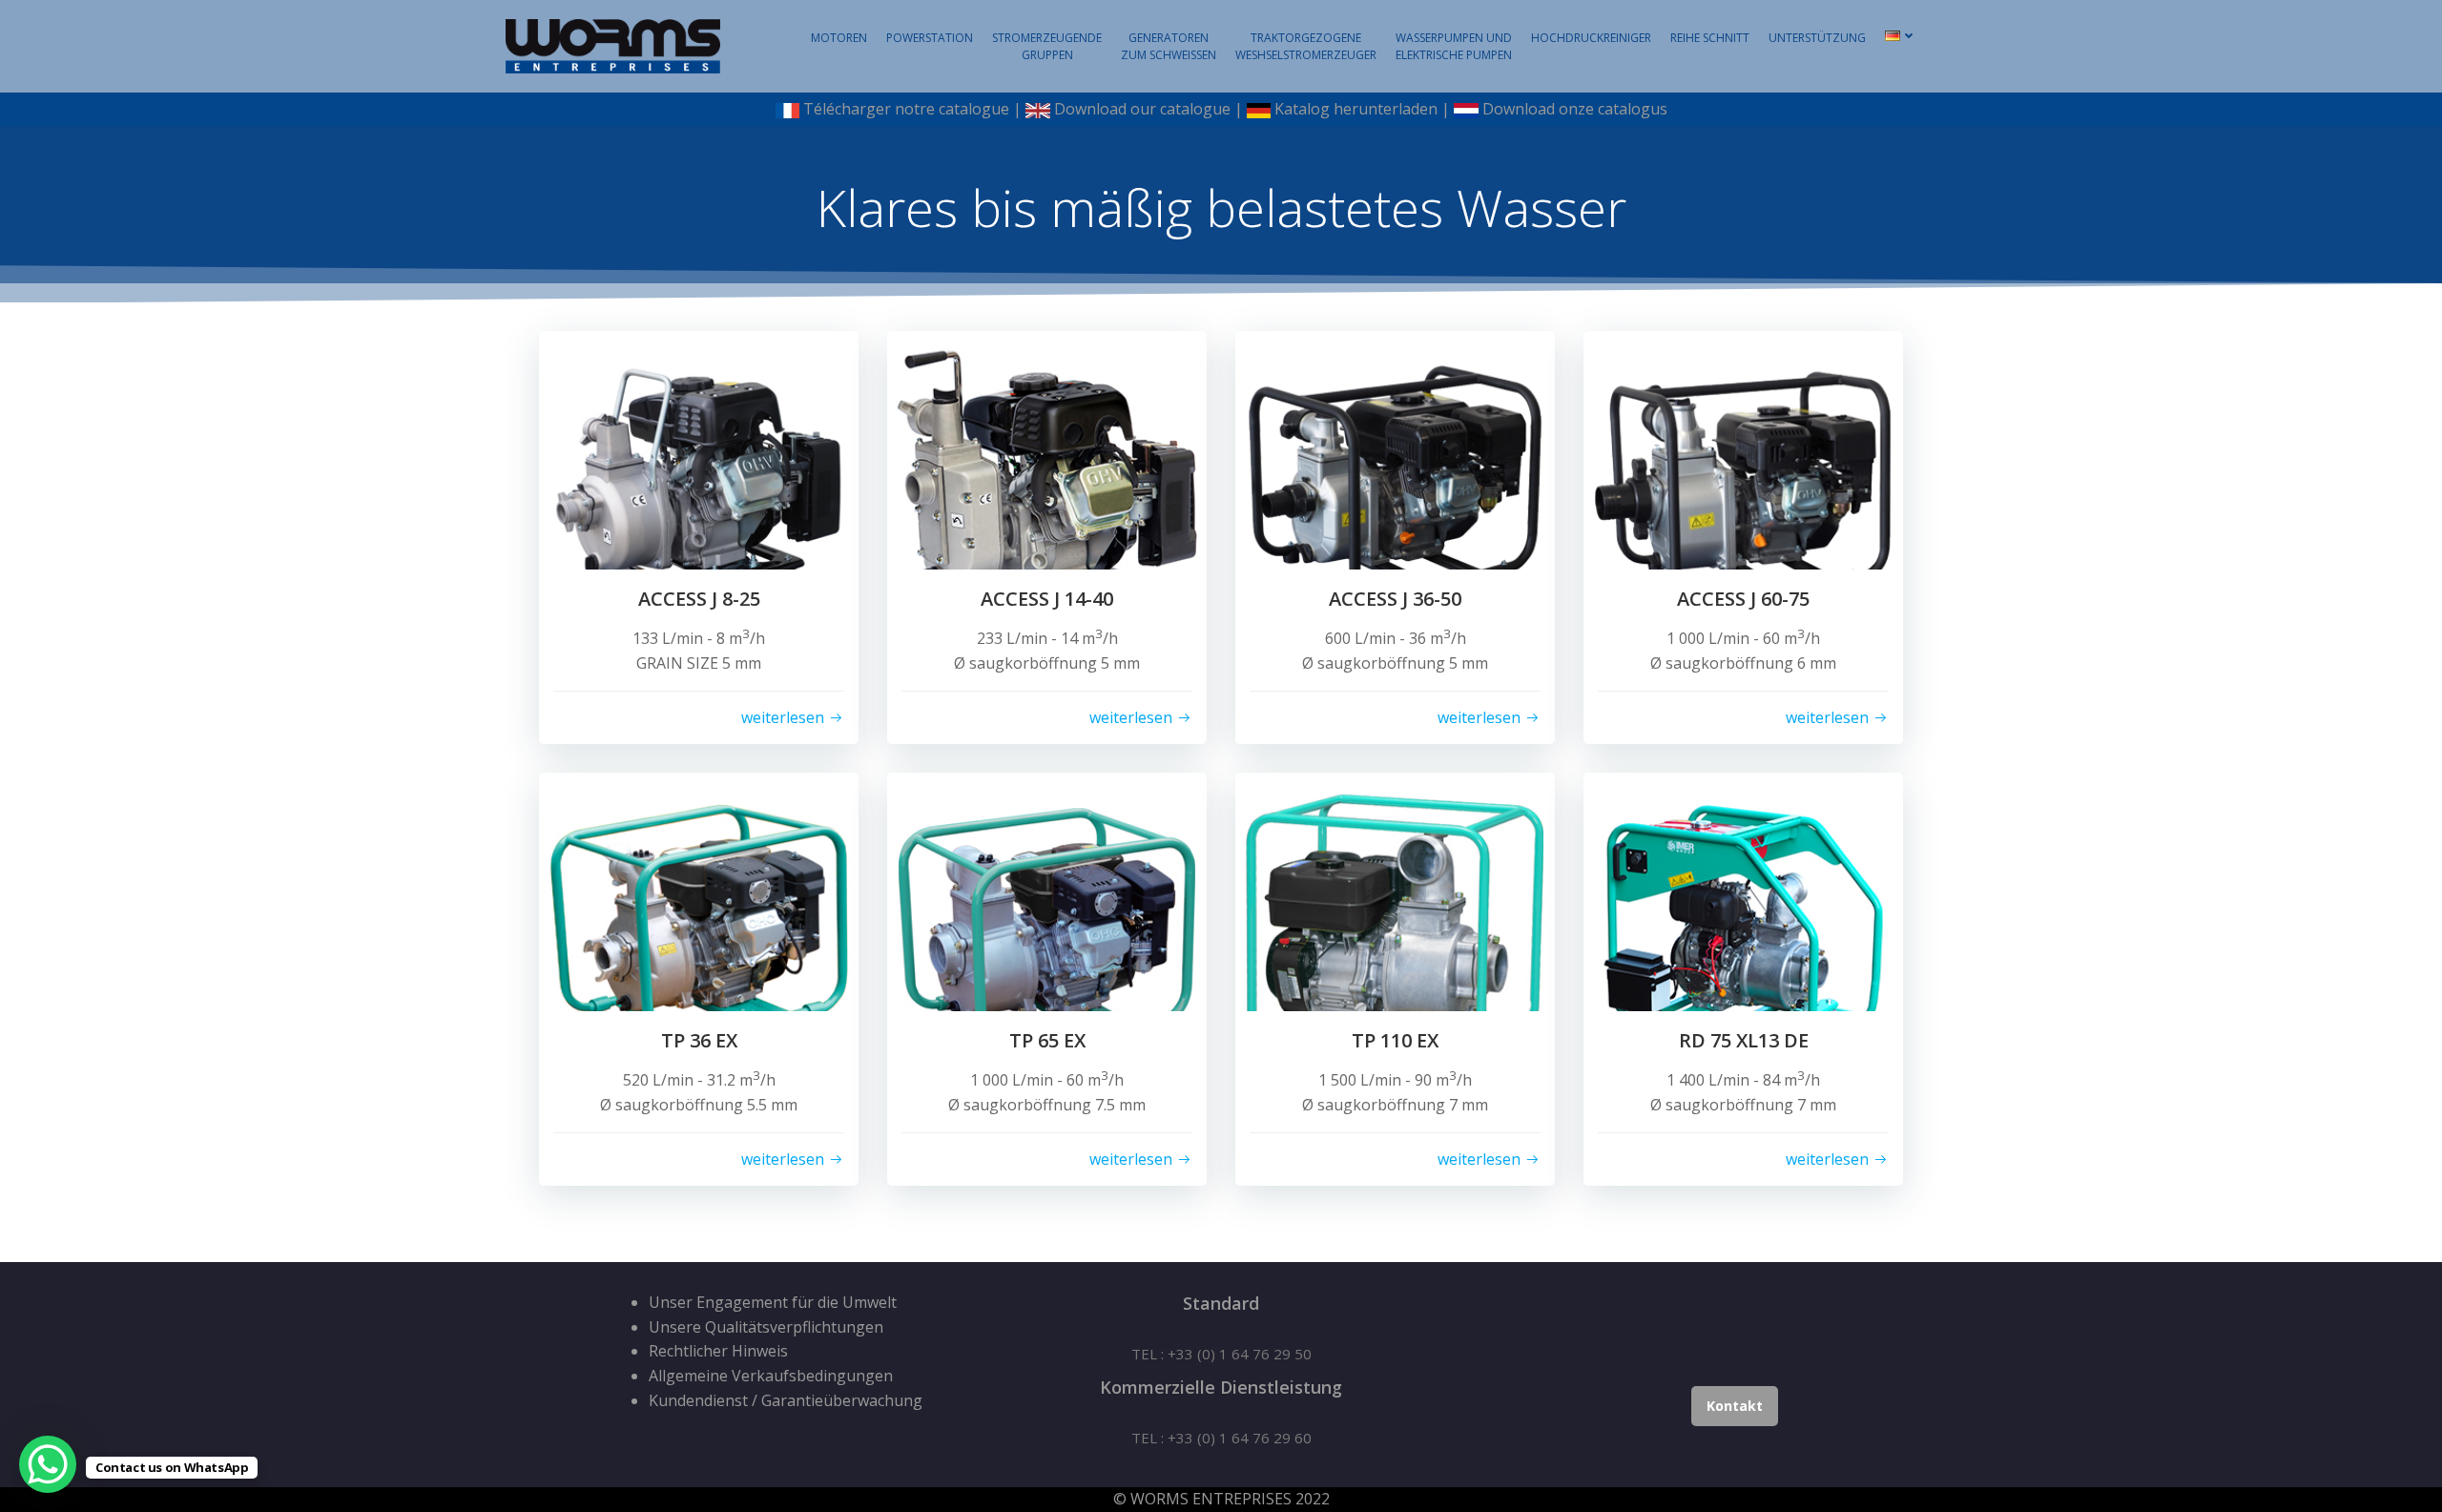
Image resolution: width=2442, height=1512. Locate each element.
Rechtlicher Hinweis (718, 1351)
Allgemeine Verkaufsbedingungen (771, 1376)
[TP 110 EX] (1395, 931)
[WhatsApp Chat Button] (48, 1464)
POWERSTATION (930, 38)
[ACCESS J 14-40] (1047, 489)
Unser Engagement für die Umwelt (773, 1302)
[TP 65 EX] (1047, 931)
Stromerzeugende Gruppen (1047, 46)
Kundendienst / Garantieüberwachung (786, 1400)
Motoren (839, 38)
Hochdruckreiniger (1591, 38)
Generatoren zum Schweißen (1169, 46)
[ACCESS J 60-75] (1743, 489)
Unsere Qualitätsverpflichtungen (766, 1327)
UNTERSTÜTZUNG (1817, 38)
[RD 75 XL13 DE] (1743, 931)
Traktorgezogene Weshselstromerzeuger (1306, 46)
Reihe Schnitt (1710, 38)
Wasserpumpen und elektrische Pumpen (1454, 46)
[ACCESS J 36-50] (1395, 489)
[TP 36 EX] (699, 931)
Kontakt (1735, 1406)
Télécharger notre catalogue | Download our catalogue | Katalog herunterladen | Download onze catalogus (1233, 109)
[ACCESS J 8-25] (699, 489)
